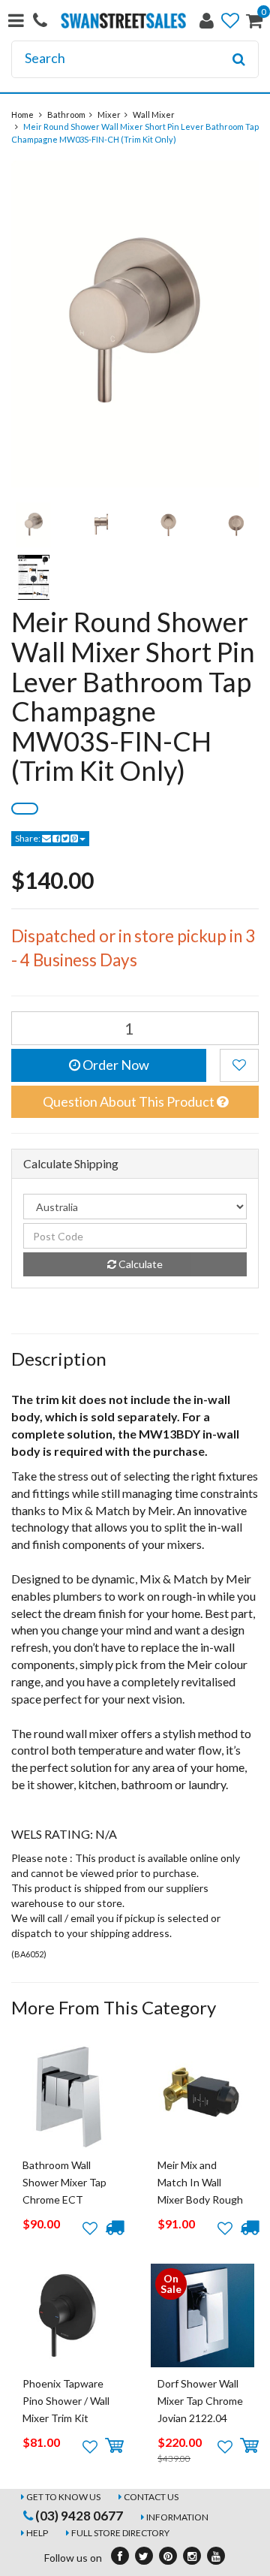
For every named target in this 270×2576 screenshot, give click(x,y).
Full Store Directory (120, 2533)
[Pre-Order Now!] (114, 2228)
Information (177, 2517)
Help (37, 2533)
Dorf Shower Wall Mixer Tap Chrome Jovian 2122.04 (200, 2401)
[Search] (239, 59)
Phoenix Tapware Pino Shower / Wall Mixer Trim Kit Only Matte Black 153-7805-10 (66, 2419)
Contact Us (151, 2497)
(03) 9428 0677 (78, 2516)
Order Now (115, 1065)
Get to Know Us (63, 2497)
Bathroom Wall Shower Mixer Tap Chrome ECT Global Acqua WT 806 (64, 2200)
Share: (28, 838)
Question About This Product (130, 1101)
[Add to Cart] (114, 2446)
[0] (254, 24)
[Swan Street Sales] (123, 19)
